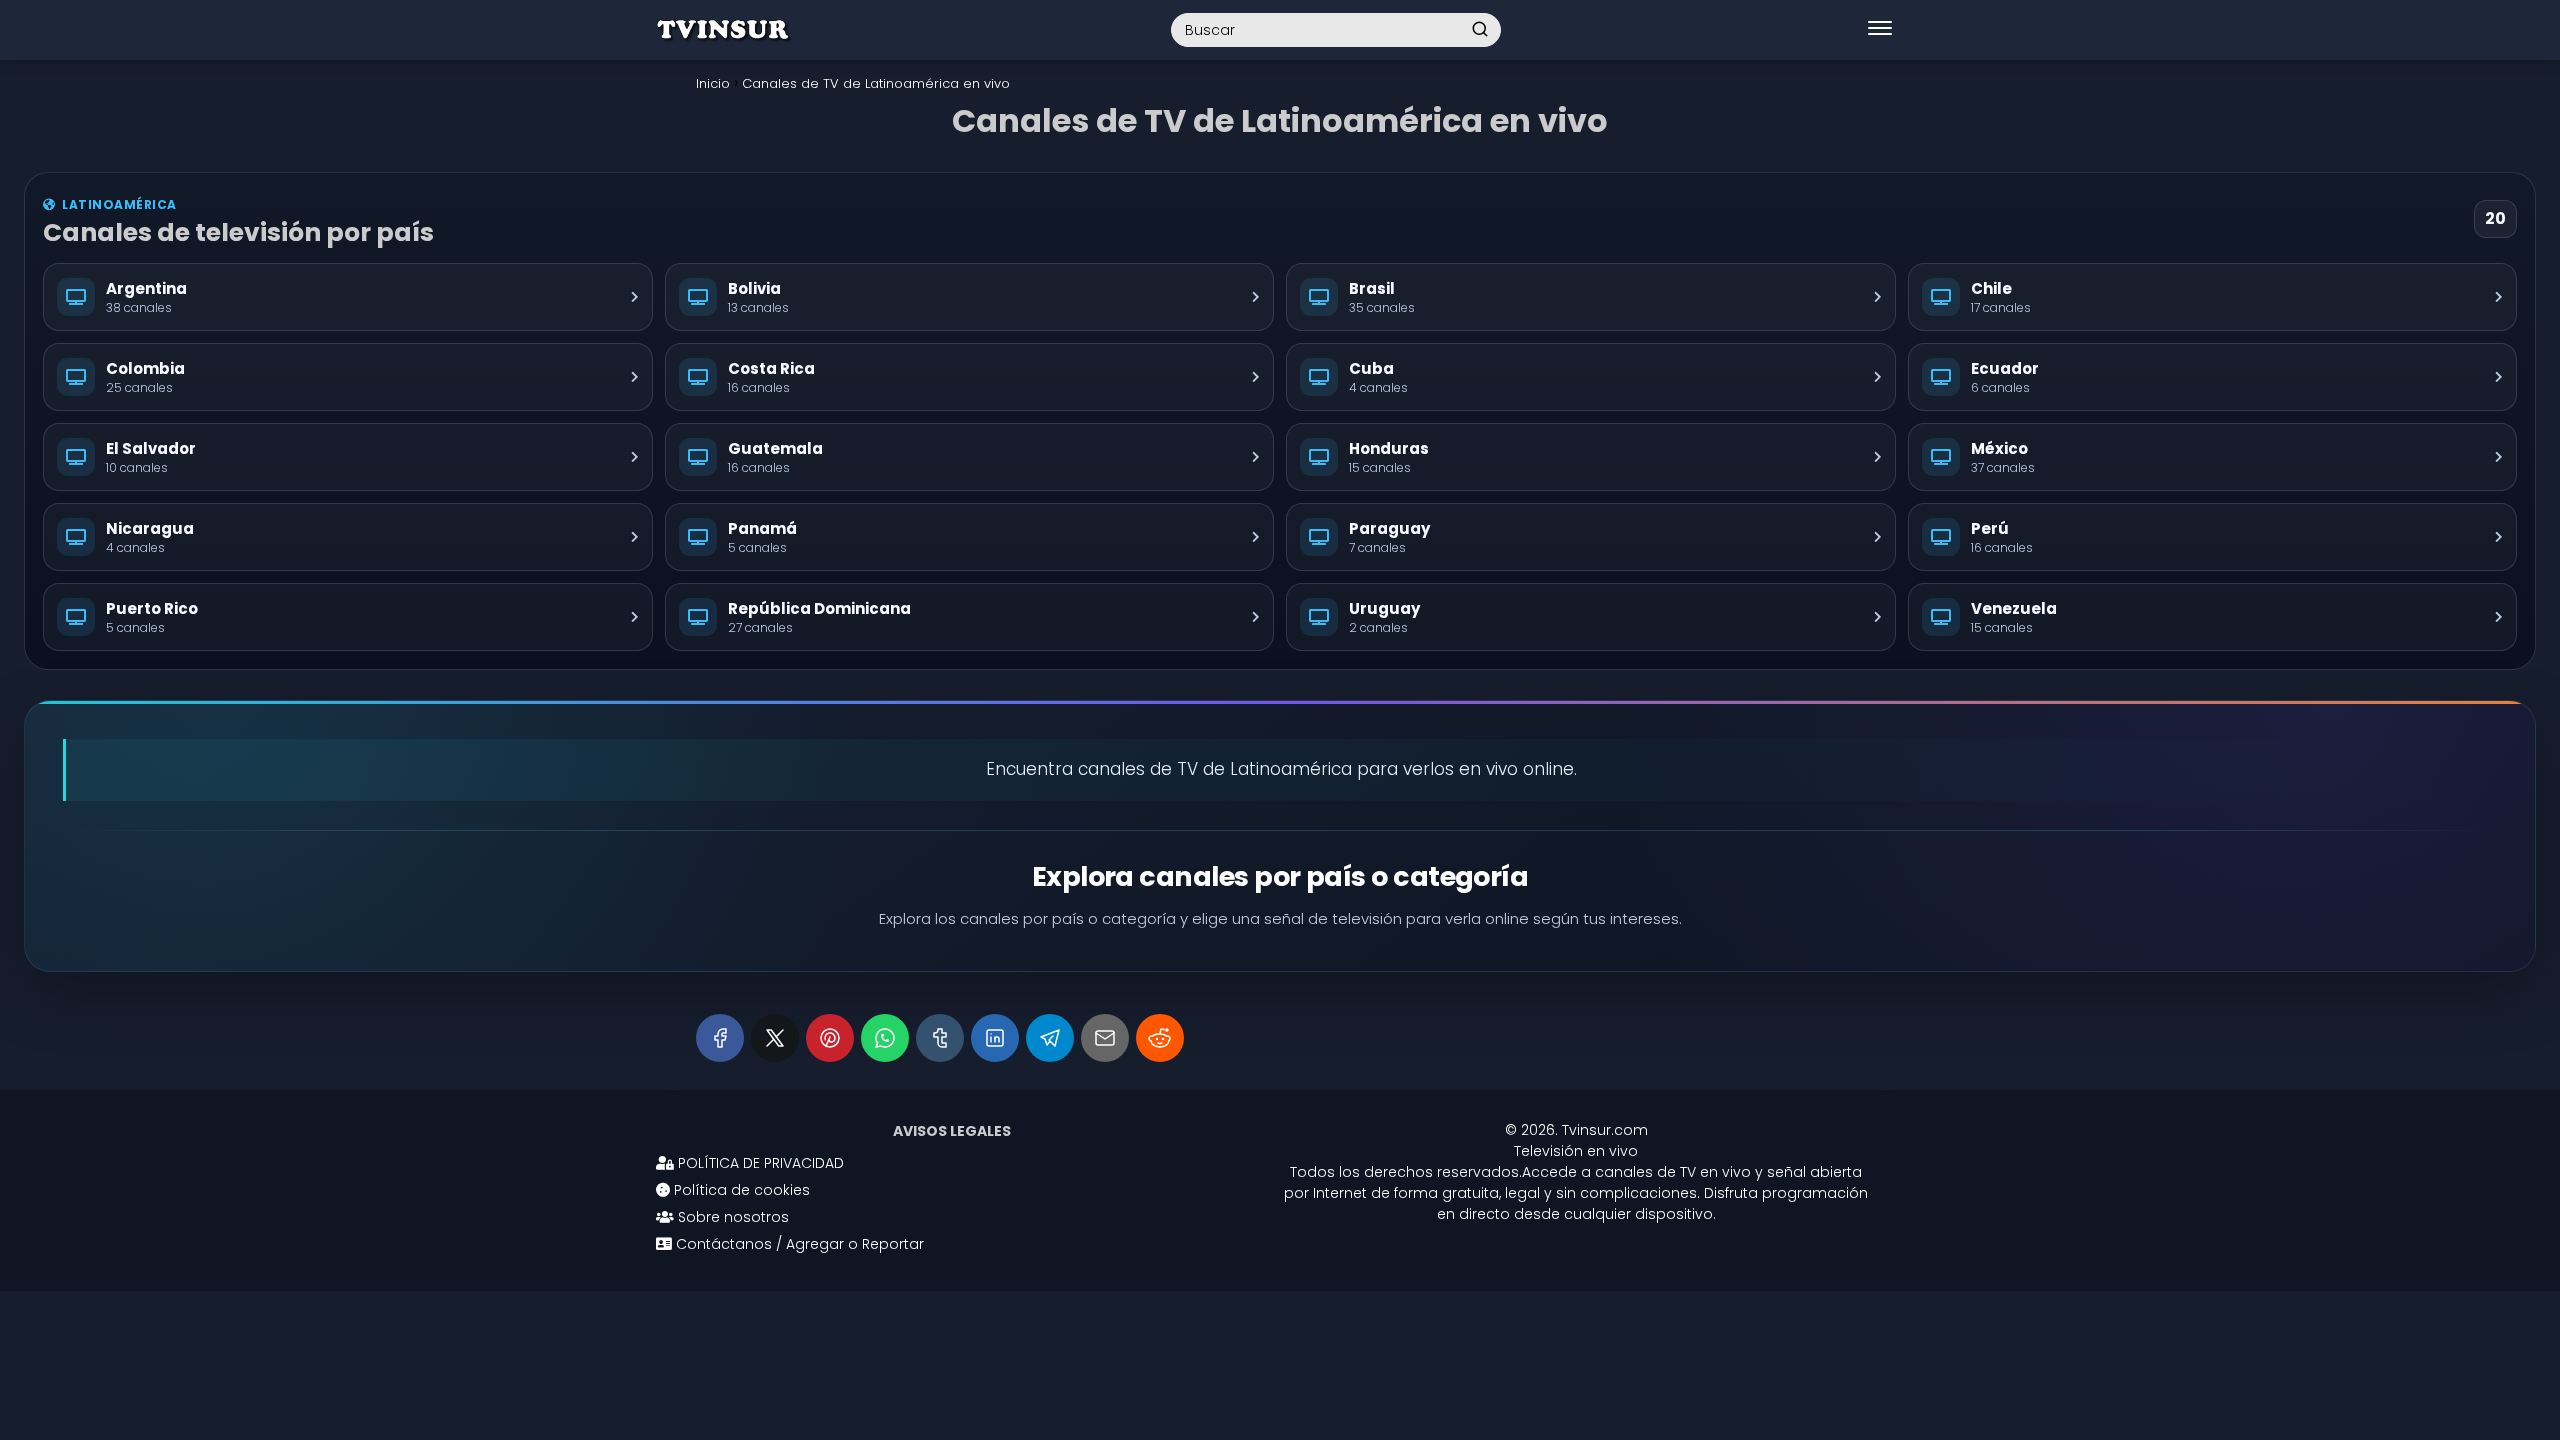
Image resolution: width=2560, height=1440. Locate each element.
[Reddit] (1160, 1038)
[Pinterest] (830, 1038)
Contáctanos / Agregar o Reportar (798, 1244)
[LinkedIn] (995, 1038)
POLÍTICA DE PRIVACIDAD (759, 1163)
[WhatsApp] (885, 1038)
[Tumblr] (940, 1038)
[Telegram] (1050, 1038)
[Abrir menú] (1880, 30)
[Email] (1105, 1038)
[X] (775, 1038)
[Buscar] (1480, 29)
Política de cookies (740, 1190)
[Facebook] (720, 1038)
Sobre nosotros (731, 1217)
